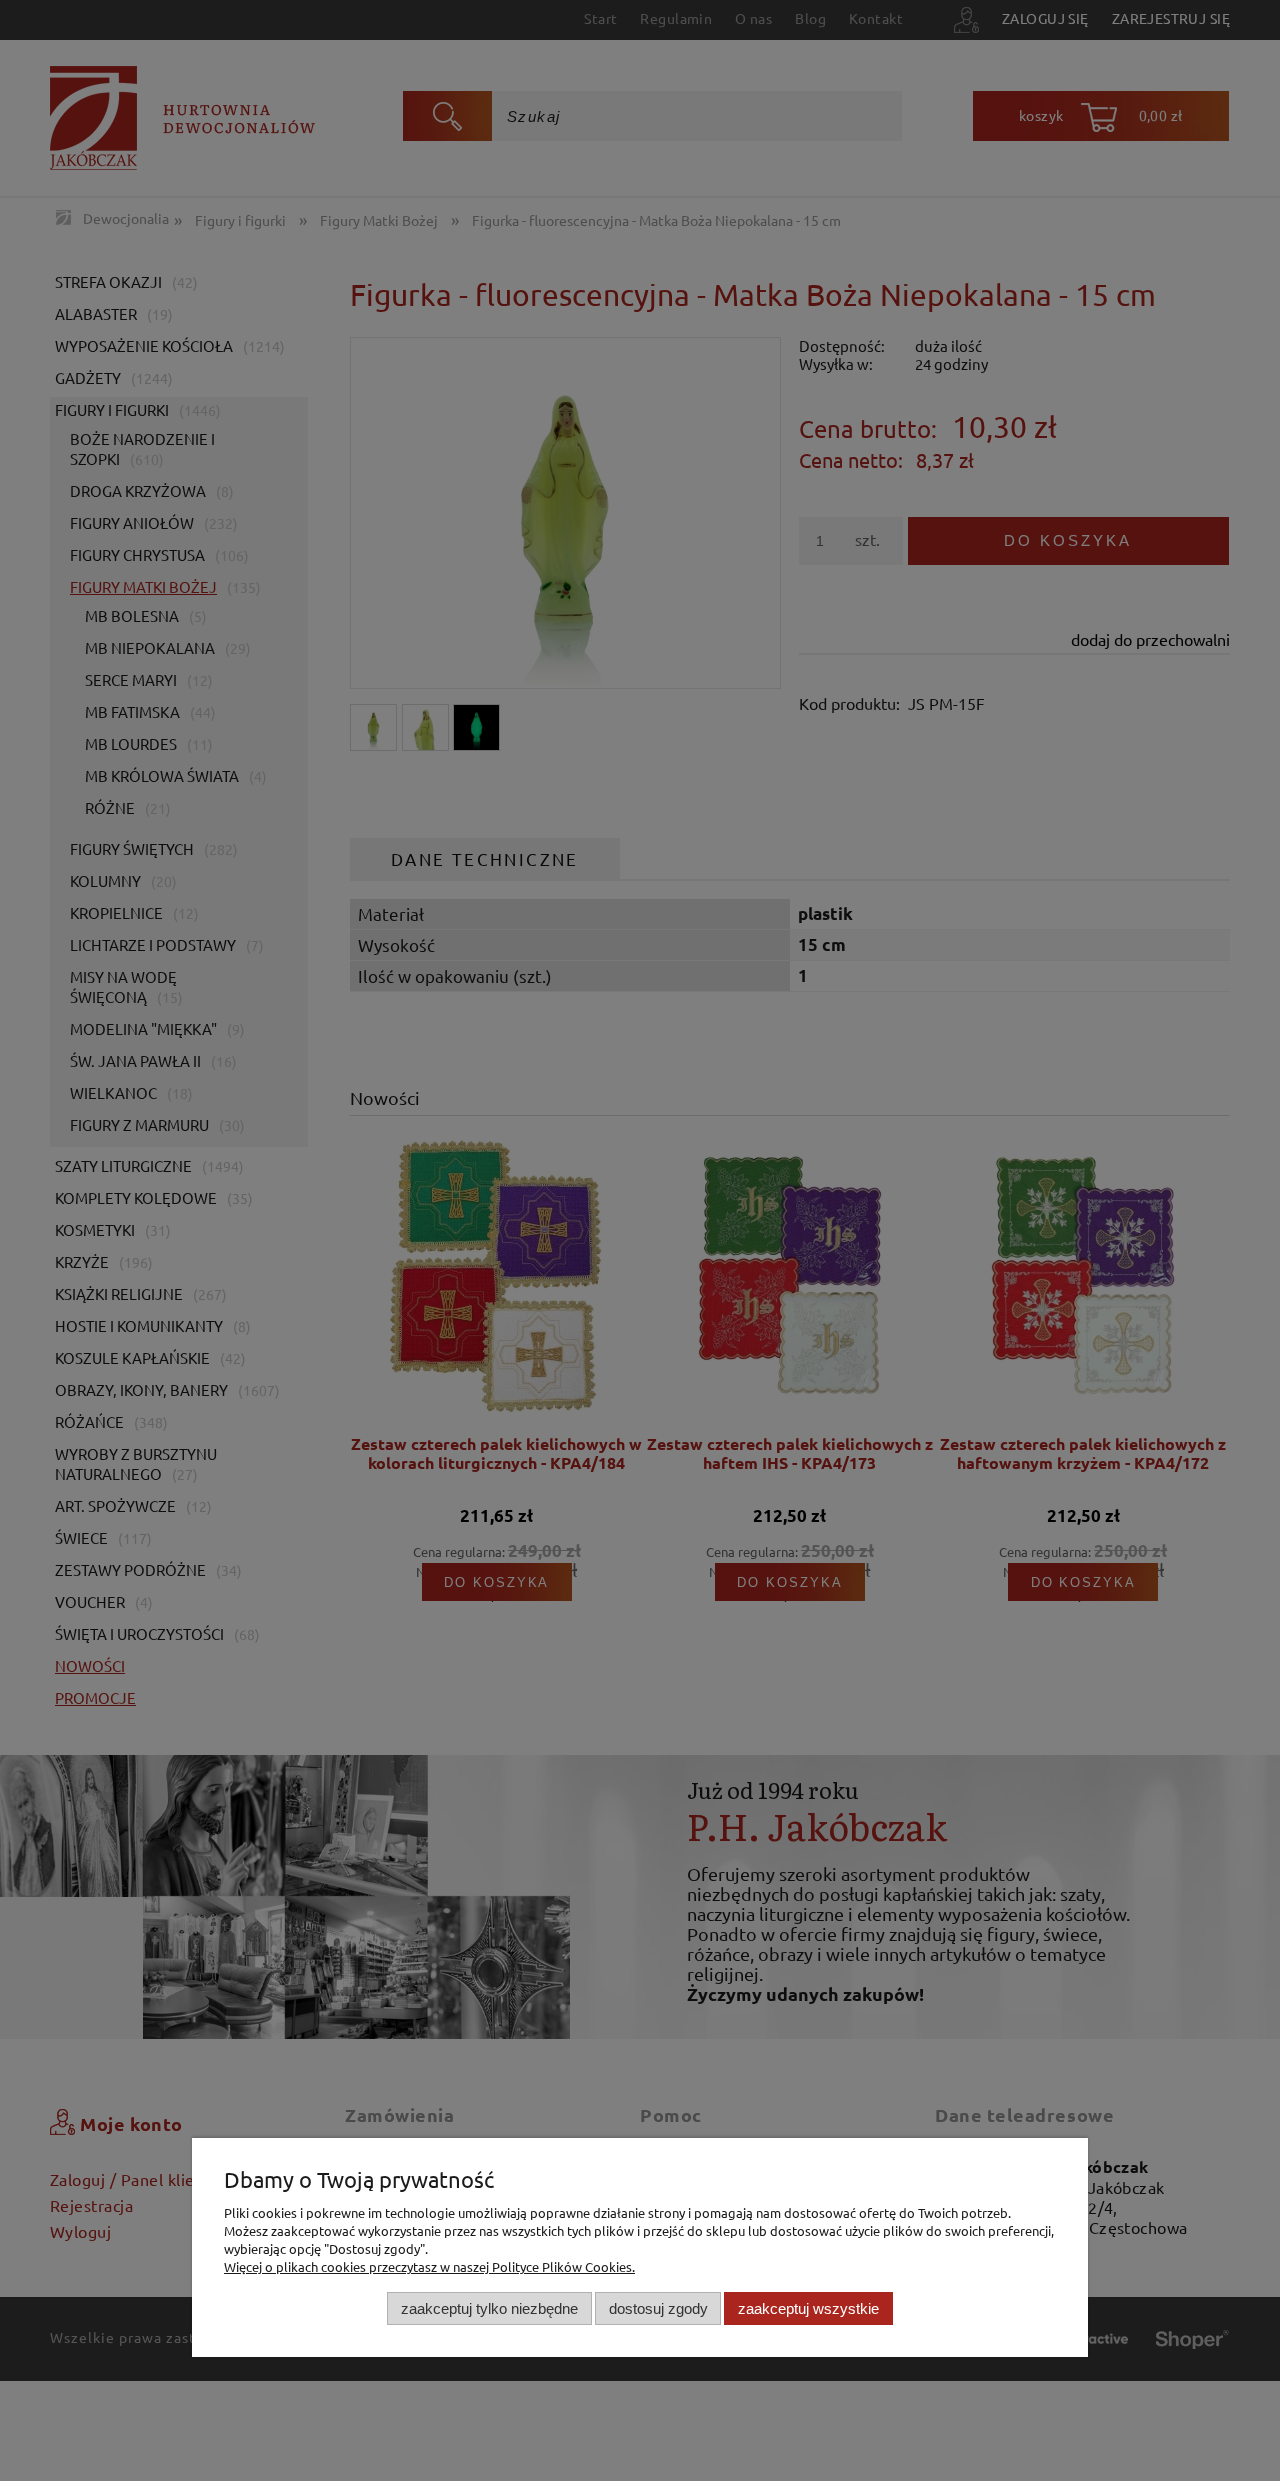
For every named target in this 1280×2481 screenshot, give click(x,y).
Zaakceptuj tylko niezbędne (489, 2308)
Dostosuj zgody (658, 2308)
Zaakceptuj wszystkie (808, 2308)
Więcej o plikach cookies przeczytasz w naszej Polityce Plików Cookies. (429, 2266)
